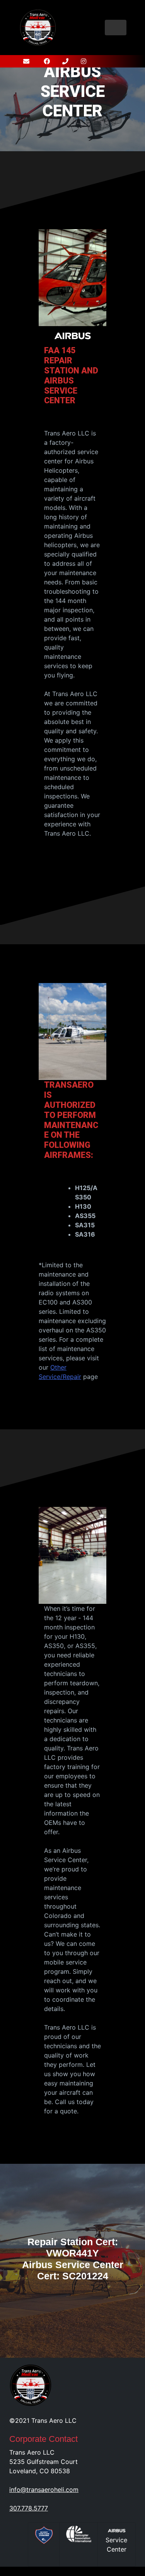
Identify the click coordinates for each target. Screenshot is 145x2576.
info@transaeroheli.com (44, 2490)
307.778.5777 (29, 2508)
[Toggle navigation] (116, 28)
